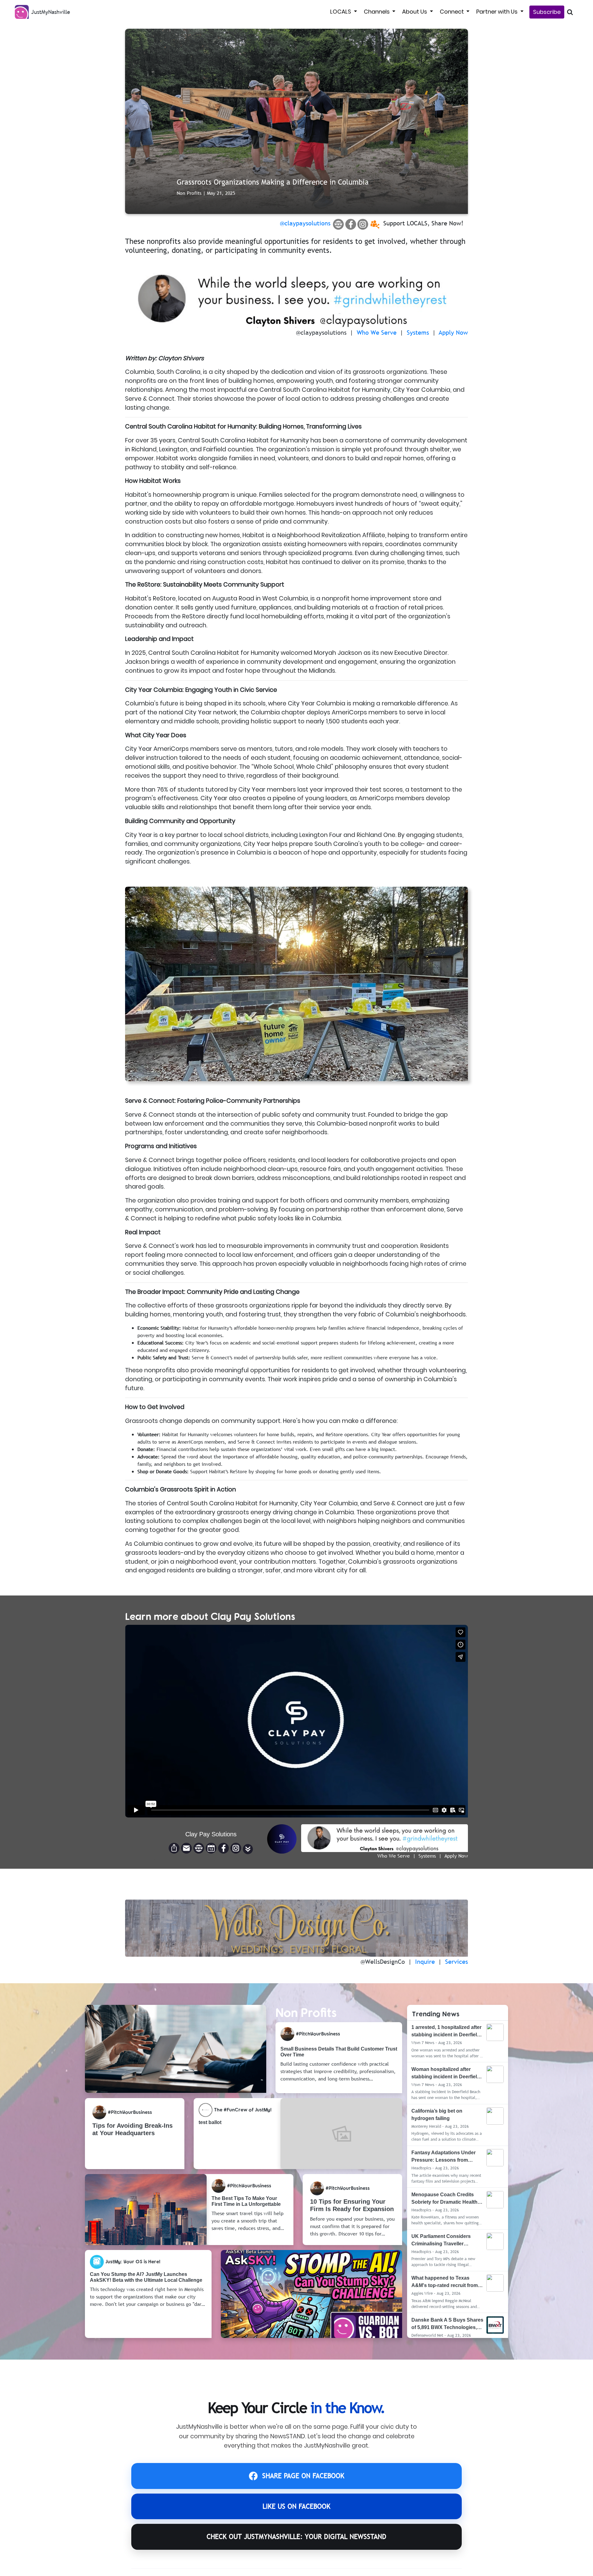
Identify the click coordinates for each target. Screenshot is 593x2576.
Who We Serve (377, 332)
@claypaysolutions (305, 223)
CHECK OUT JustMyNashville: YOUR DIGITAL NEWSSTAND (296, 2537)
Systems (418, 332)
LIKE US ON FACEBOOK (296, 2506)
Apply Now (453, 332)
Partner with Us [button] (498, 12)
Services (456, 1962)
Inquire (425, 1962)
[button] (248, 1849)
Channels (377, 12)
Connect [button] (452, 12)
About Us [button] (415, 12)
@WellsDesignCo (383, 1962)
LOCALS (341, 12)
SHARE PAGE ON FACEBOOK (303, 2476)
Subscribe (547, 12)
